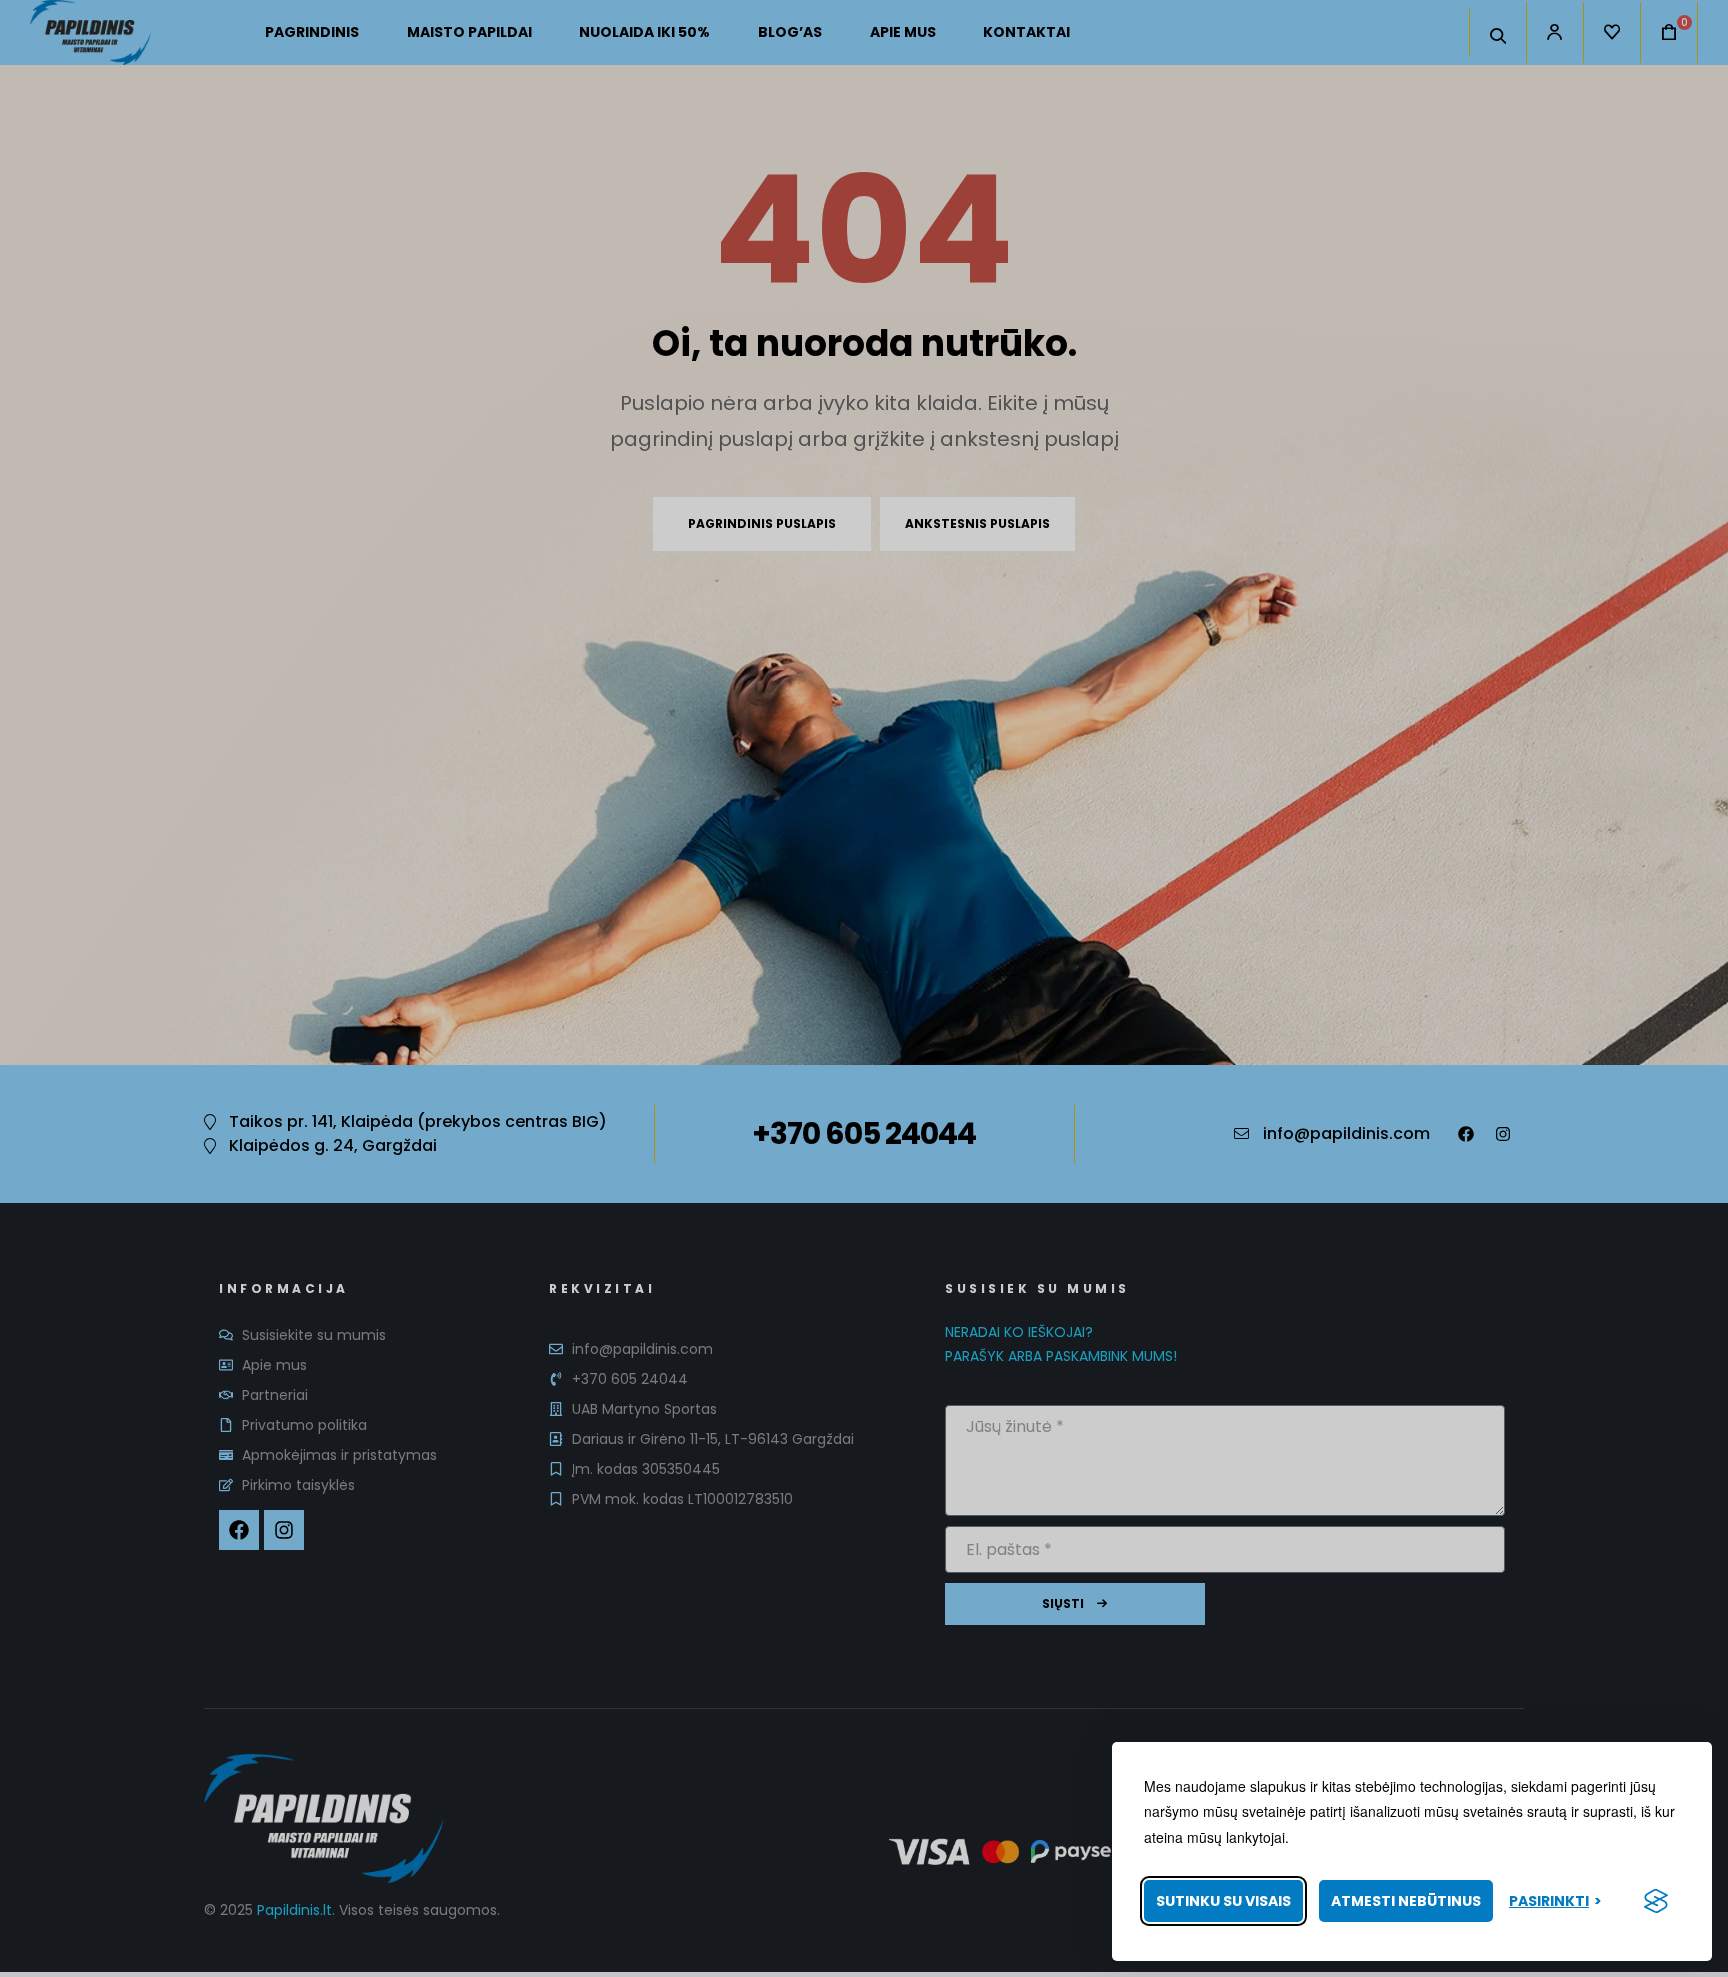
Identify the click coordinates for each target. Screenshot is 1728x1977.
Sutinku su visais (1223, 1901)
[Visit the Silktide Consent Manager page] (1656, 1901)
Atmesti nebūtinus (1406, 1901)
